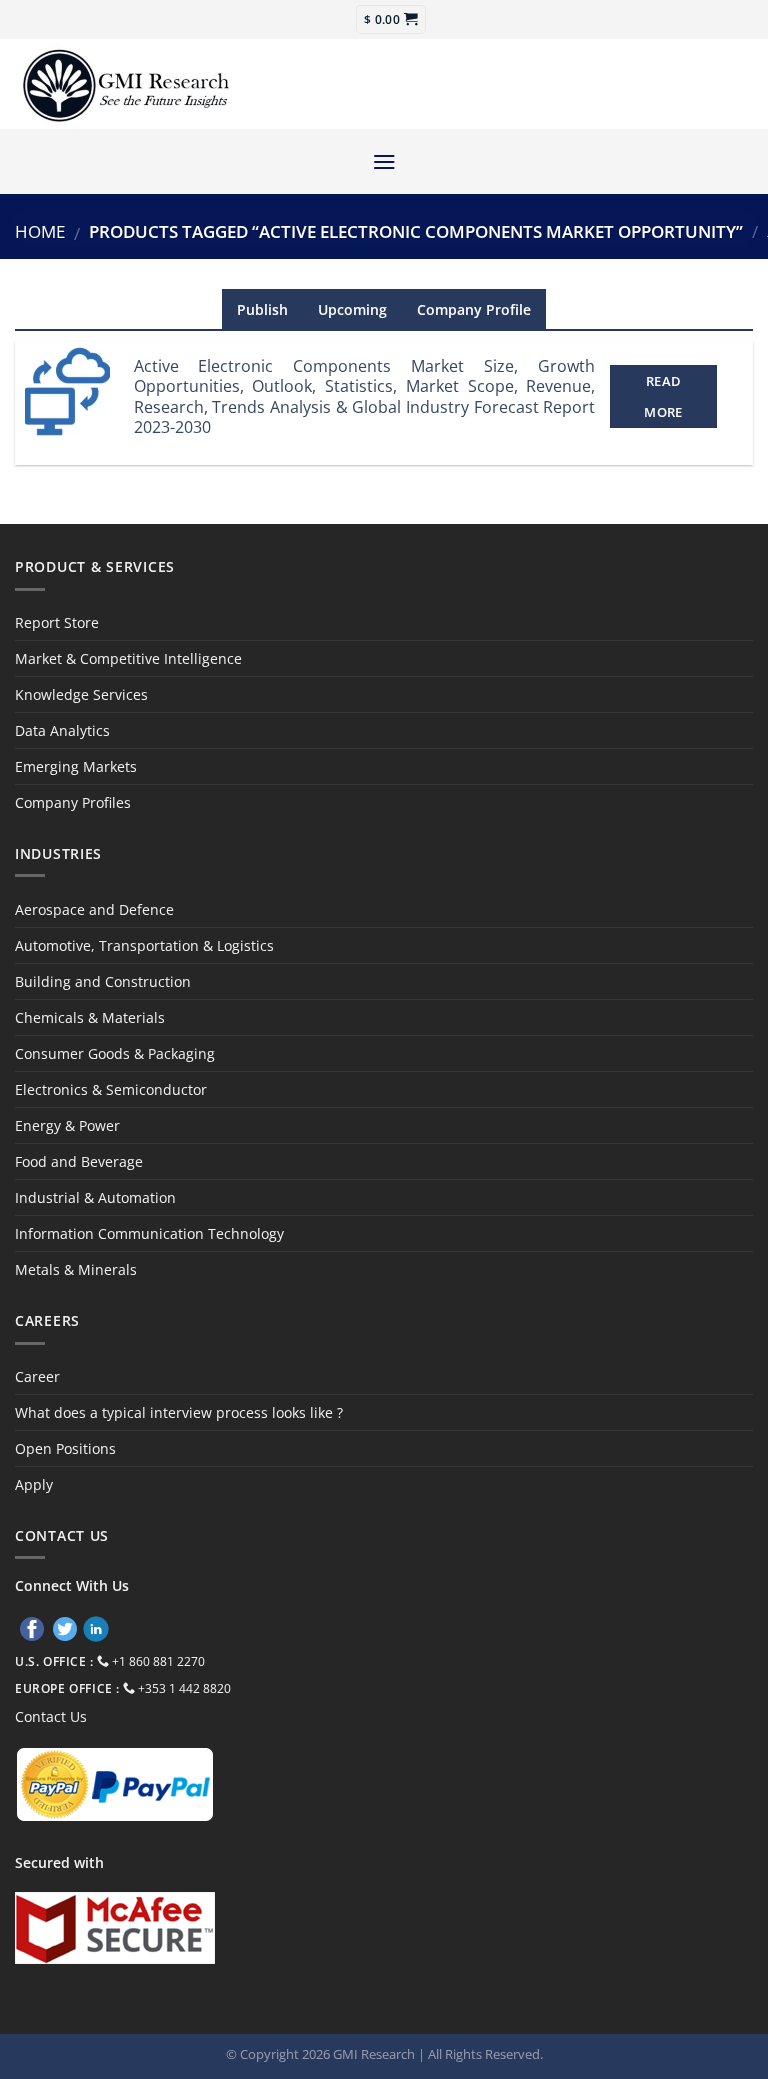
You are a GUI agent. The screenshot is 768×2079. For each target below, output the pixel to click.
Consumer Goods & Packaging (115, 1053)
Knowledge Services (81, 694)
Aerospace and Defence (94, 909)
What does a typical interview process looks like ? (179, 1412)
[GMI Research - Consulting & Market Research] (125, 84)
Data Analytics (62, 730)
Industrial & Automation (95, 1197)
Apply (34, 1484)
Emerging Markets (76, 766)
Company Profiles (73, 802)
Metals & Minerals (76, 1269)
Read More (663, 396)
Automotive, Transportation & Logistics (144, 945)
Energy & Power (67, 1125)
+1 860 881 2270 (158, 1661)
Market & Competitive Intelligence (128, 658)
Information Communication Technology (149, 1233)
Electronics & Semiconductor (111, 1089)
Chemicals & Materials (90, 1017)
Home (40, 231)
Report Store (57, 622)
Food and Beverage (79, 1161)
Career (37, 1376)
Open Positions (65, 1448)
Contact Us (51, 1716)
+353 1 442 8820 (184, 1688)
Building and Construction (103, 981)
